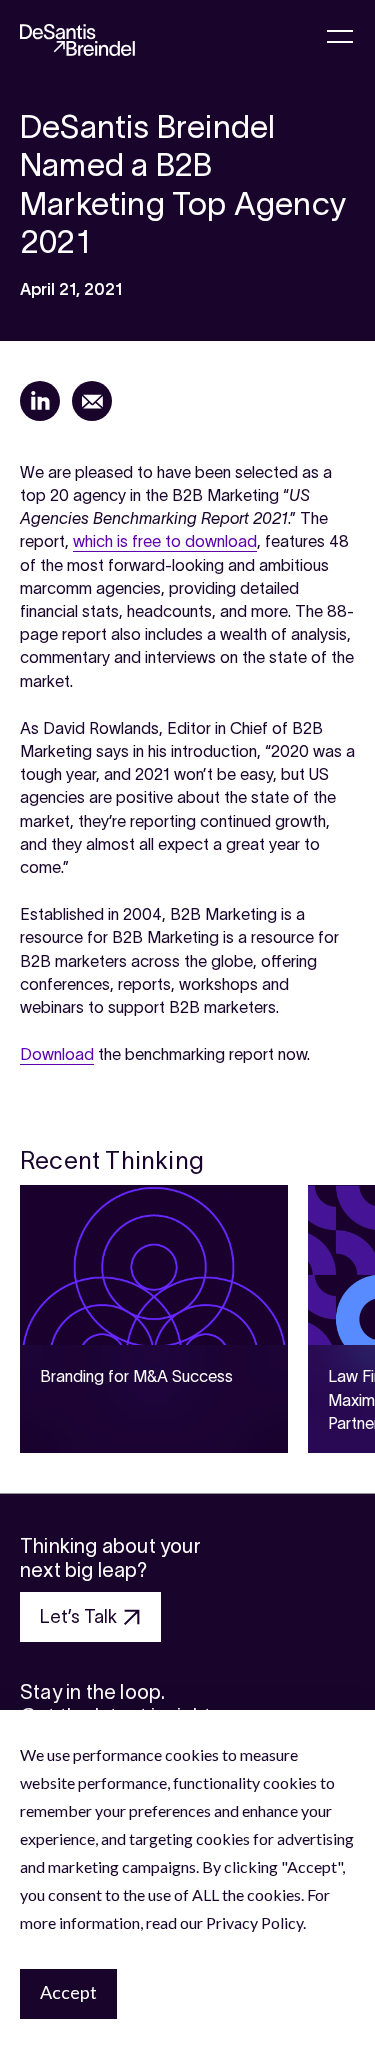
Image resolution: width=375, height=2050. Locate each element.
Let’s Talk (78, 1617)
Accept (68, 1992)
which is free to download (165, 541)
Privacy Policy (254, 1922)
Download (57, 1054)
